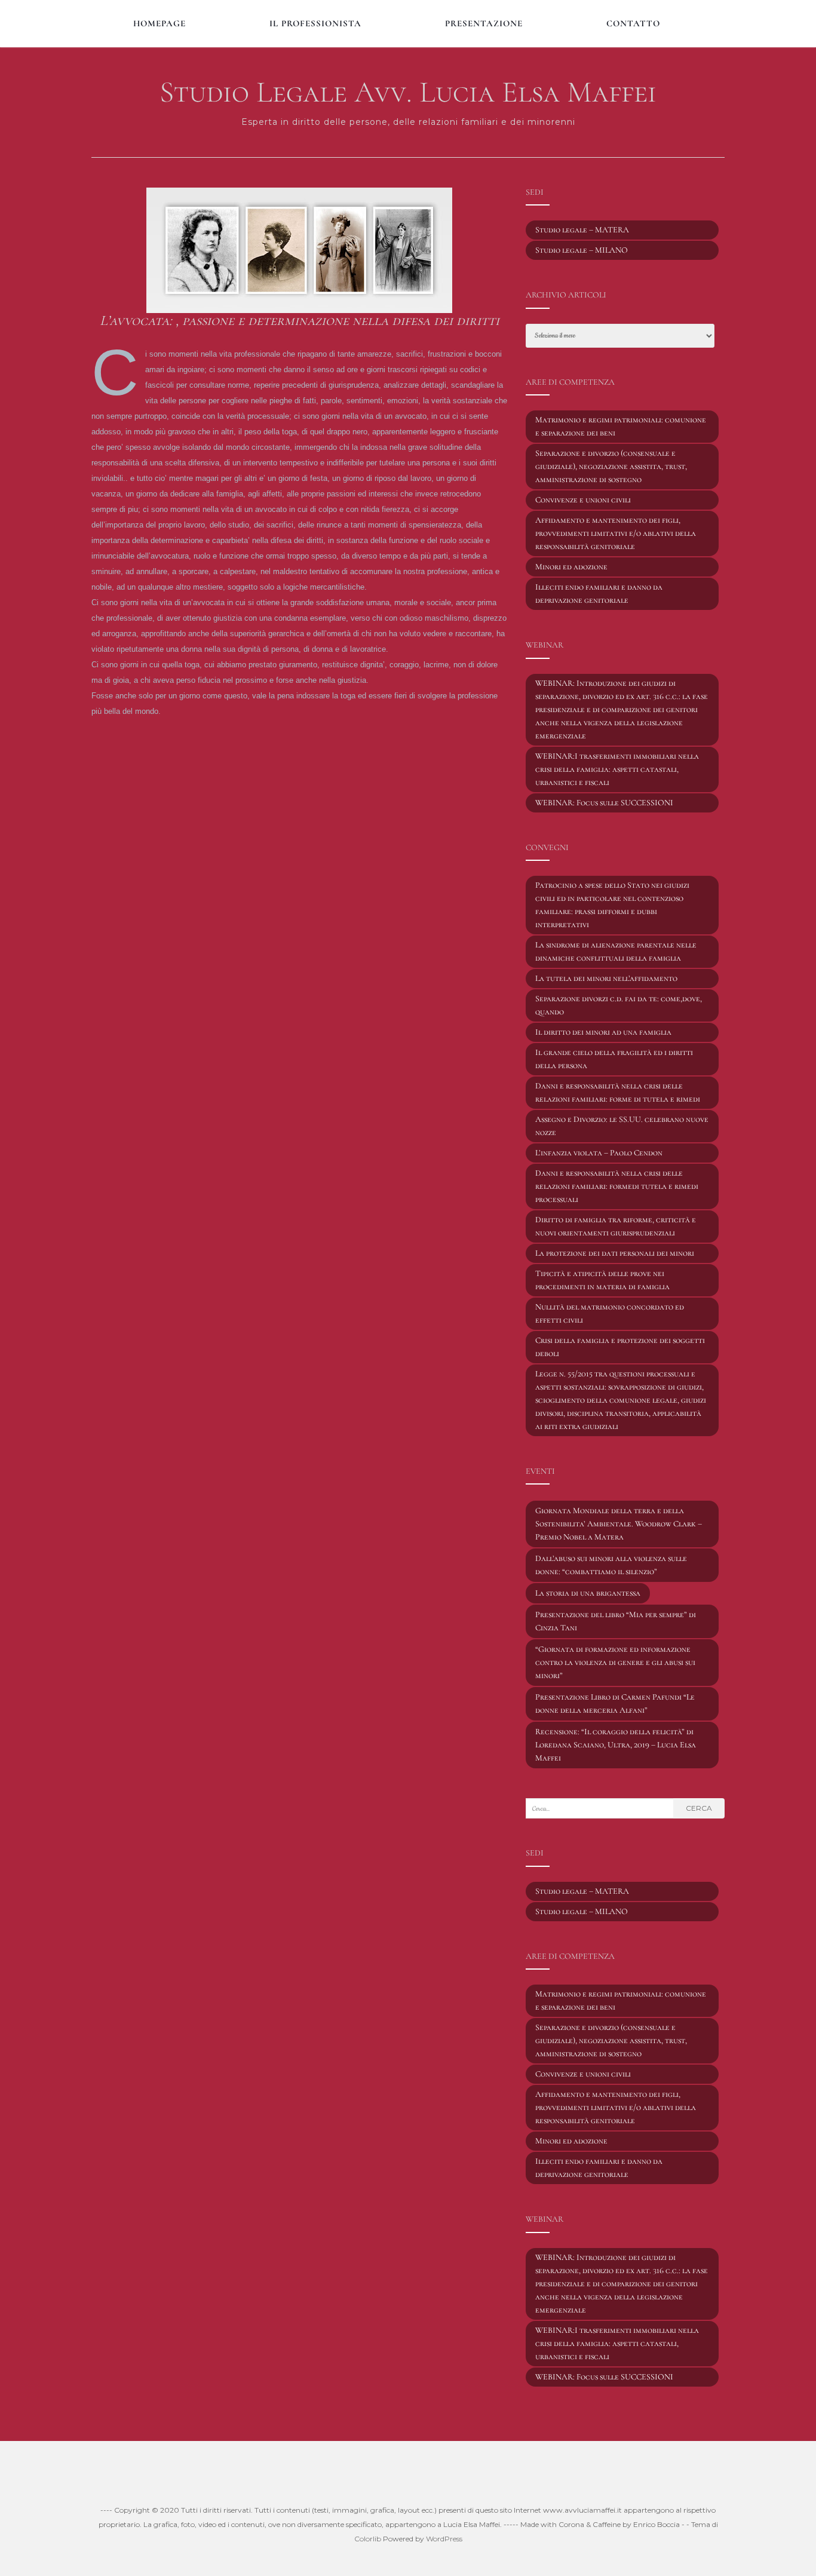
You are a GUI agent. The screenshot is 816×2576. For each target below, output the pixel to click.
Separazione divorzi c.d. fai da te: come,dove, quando (619, 1005)
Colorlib (368, 2539)
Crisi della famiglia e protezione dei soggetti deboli (620, 1347)
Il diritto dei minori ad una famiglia (603, 1032)
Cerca (699, 1808)
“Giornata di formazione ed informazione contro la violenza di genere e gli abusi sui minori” (615, 1662)
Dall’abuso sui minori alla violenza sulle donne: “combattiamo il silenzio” (611, 1565)
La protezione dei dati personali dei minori (615, 1253)
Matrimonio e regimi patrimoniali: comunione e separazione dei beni (621, 426)
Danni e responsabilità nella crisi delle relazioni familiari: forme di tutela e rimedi (618, 1092)
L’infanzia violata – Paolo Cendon (599, 1153)
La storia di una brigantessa (588, 1593)
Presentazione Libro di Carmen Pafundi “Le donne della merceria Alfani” (615, 1703)
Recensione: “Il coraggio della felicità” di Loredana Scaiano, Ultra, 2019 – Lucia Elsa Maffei (616, 1745)
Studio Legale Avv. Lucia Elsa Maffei (408, 92)
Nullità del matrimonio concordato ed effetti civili (610, 1313)
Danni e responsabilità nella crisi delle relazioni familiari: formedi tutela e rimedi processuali (617, 1186)
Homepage (159, 23)
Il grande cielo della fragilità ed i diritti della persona (614, 1059)
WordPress (444, 2539)
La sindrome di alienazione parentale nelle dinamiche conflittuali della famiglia (616, 951)
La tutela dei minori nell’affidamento (606, 978)
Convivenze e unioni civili (583, 500)
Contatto (633, 23)
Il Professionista (315, 23)
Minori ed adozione (571, 567)
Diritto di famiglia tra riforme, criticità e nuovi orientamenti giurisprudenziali (616, 1226)
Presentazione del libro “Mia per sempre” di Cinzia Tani (616, 1621)
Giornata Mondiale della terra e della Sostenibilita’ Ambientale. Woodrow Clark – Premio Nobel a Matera (619, 1524)
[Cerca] (720, 22)
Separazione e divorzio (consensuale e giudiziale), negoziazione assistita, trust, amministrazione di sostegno (611, 466)
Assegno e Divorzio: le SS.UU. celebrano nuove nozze (622, 1126)
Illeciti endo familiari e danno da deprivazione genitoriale (599, 594)
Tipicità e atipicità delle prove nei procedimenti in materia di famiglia (602, 1280)
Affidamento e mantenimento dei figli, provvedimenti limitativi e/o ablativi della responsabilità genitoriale (616, 533)
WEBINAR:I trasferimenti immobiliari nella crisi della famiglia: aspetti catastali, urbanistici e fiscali (617, 769)
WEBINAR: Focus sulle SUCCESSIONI (604, 803)
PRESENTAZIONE (484, 23)
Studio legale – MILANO (582, 250)
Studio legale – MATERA (582, 230)
